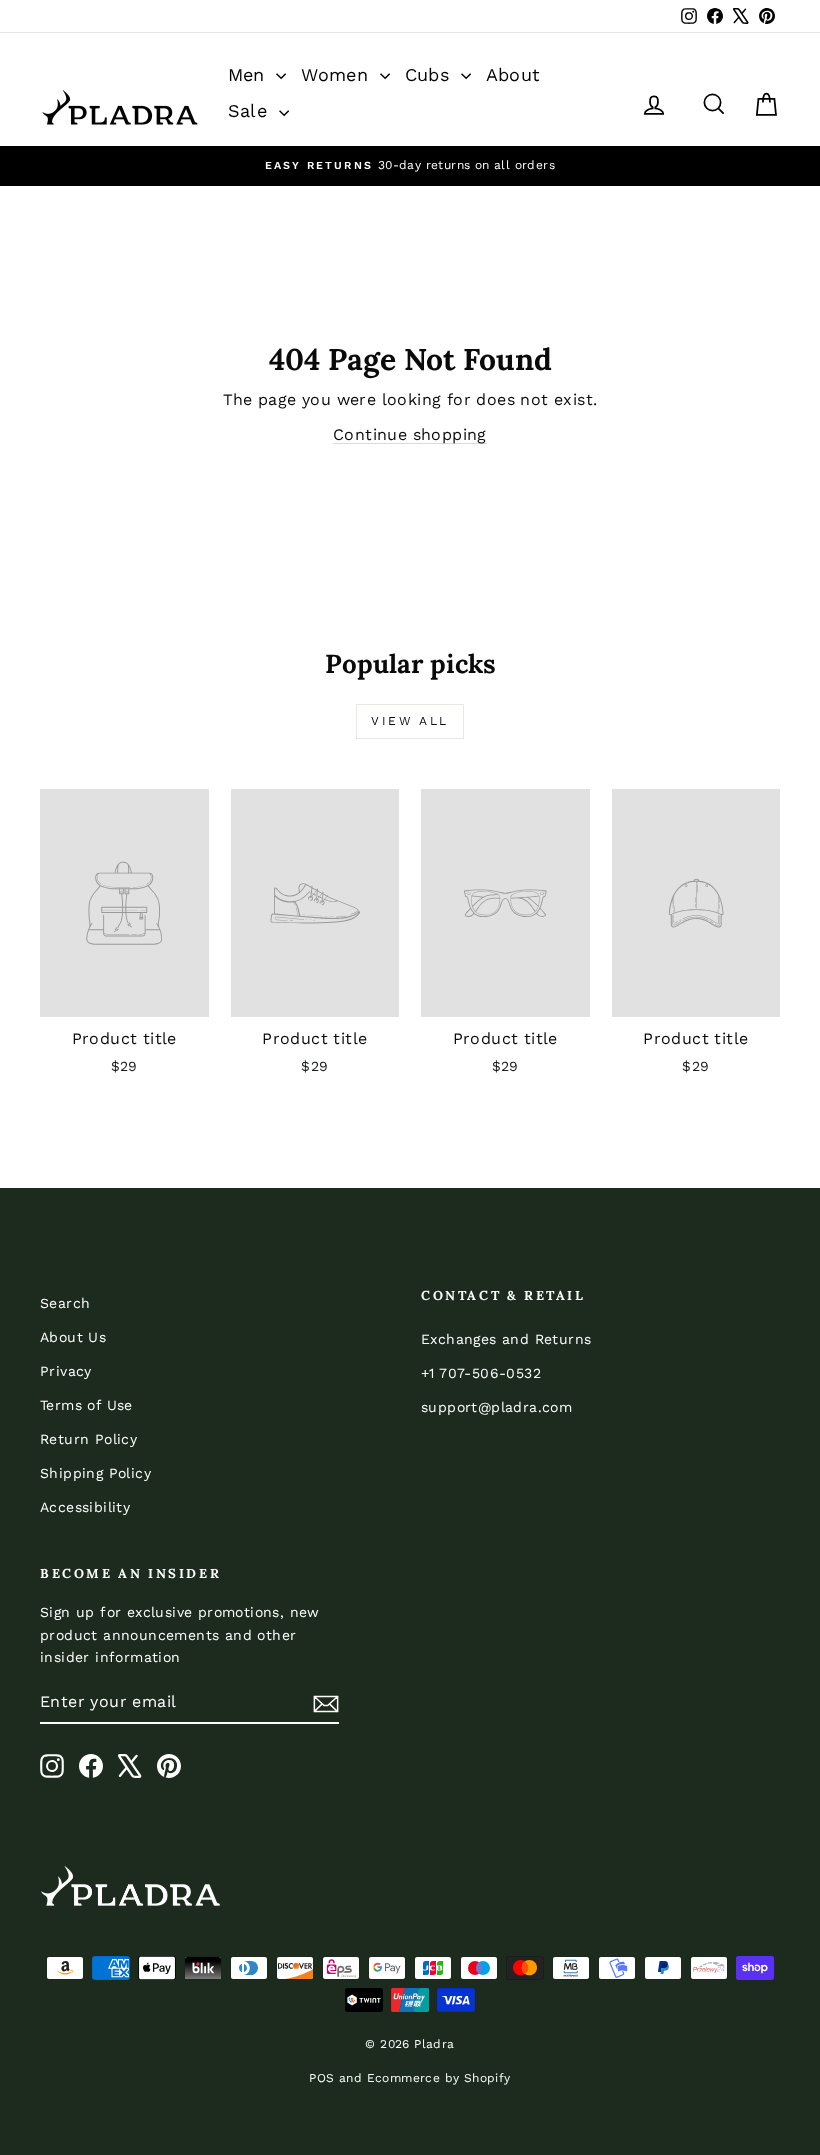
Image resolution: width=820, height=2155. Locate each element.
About (513, 74)
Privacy (66, 1371)
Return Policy (88, 1439)
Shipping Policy (95, 1473)
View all (409, 721)
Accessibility (85, 1507)
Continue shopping (410, 434)
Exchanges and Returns (506, 1339)
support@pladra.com (496, 1407)
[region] (410, 165)
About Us (73, 1337)
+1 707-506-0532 (481, 1373)
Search (65, 1303)
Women (337, 74)
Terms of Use (86, 1405)
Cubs (430, 74)
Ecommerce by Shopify (439, 2078)
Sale (251, 110)
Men (250, 74)
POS (321, 2078)
